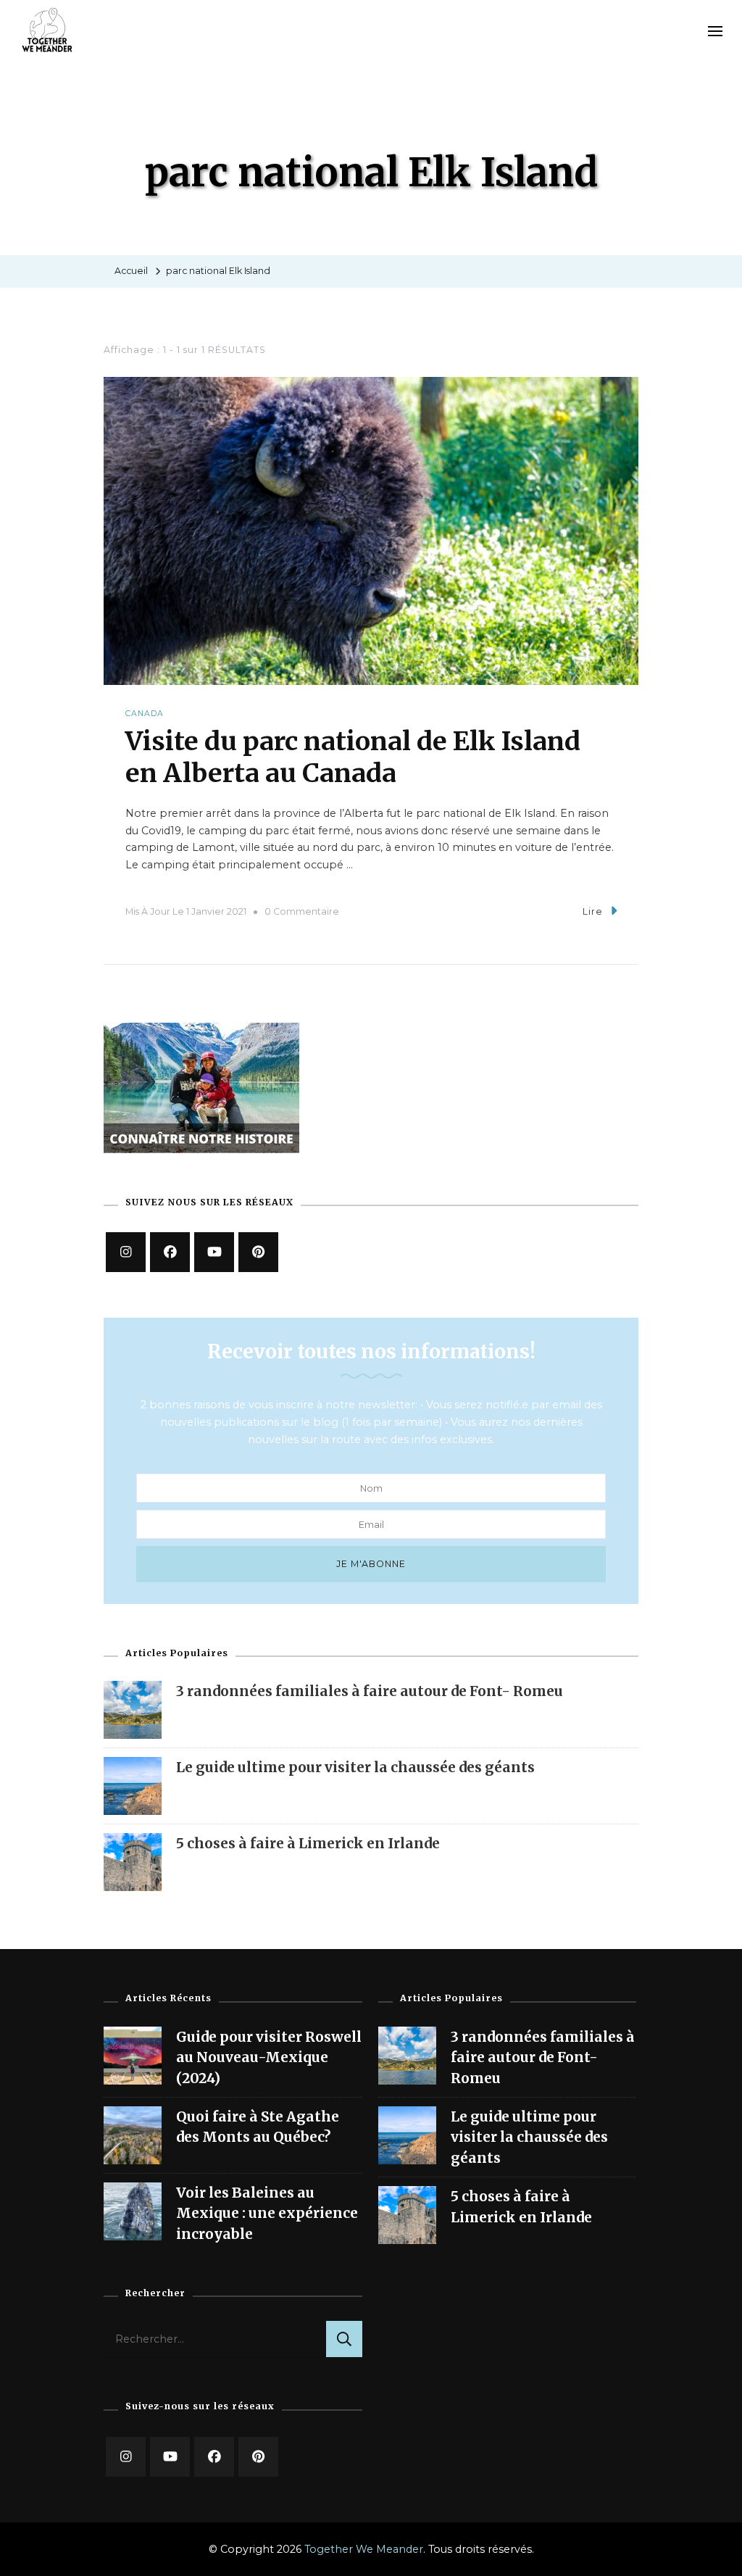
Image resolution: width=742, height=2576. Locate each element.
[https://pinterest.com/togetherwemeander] (258, 2457)
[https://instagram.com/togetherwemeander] (126, 1252)
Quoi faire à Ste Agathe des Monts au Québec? (258, 2127)
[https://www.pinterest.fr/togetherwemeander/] (258, 1252)
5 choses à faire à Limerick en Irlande (308, 1843)
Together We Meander (364, 2549)
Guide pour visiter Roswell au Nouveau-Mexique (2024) (269, 2057)
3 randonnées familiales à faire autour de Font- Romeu (370, 1691)
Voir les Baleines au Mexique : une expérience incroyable (267, 2213)
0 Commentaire (302, 911)
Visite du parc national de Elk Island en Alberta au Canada (353, 757)
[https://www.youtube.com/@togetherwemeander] (214, 1252)
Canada (145, 714)
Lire (593, 911)
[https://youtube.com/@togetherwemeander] (170, 2457)
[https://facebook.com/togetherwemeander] (170, 1252)
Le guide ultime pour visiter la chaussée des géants (355, 1767)
